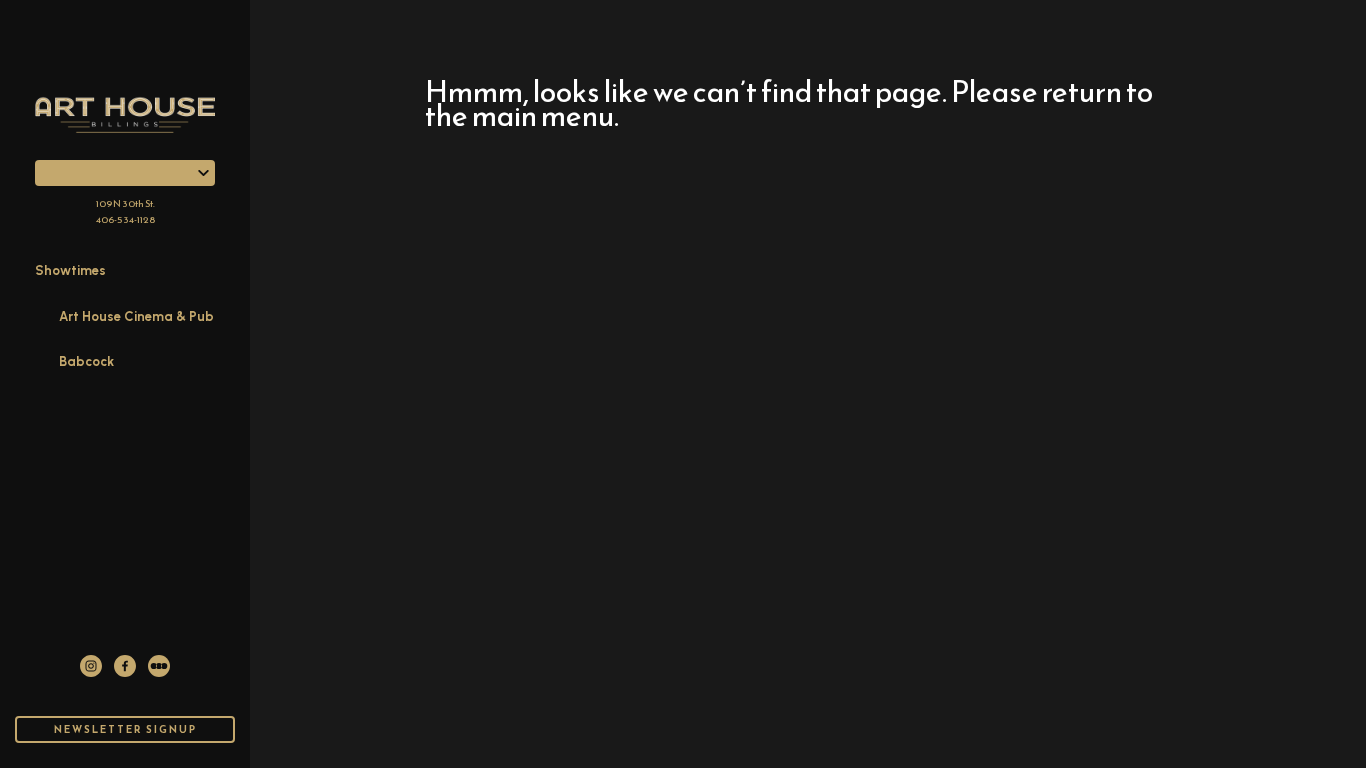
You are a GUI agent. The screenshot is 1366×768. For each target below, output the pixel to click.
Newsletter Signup (125, 729)
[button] (125, 173)
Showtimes (70, 270)
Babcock (86, 361)
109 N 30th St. (125, 203)
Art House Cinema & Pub (136, 316)
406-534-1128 (125, 219)
